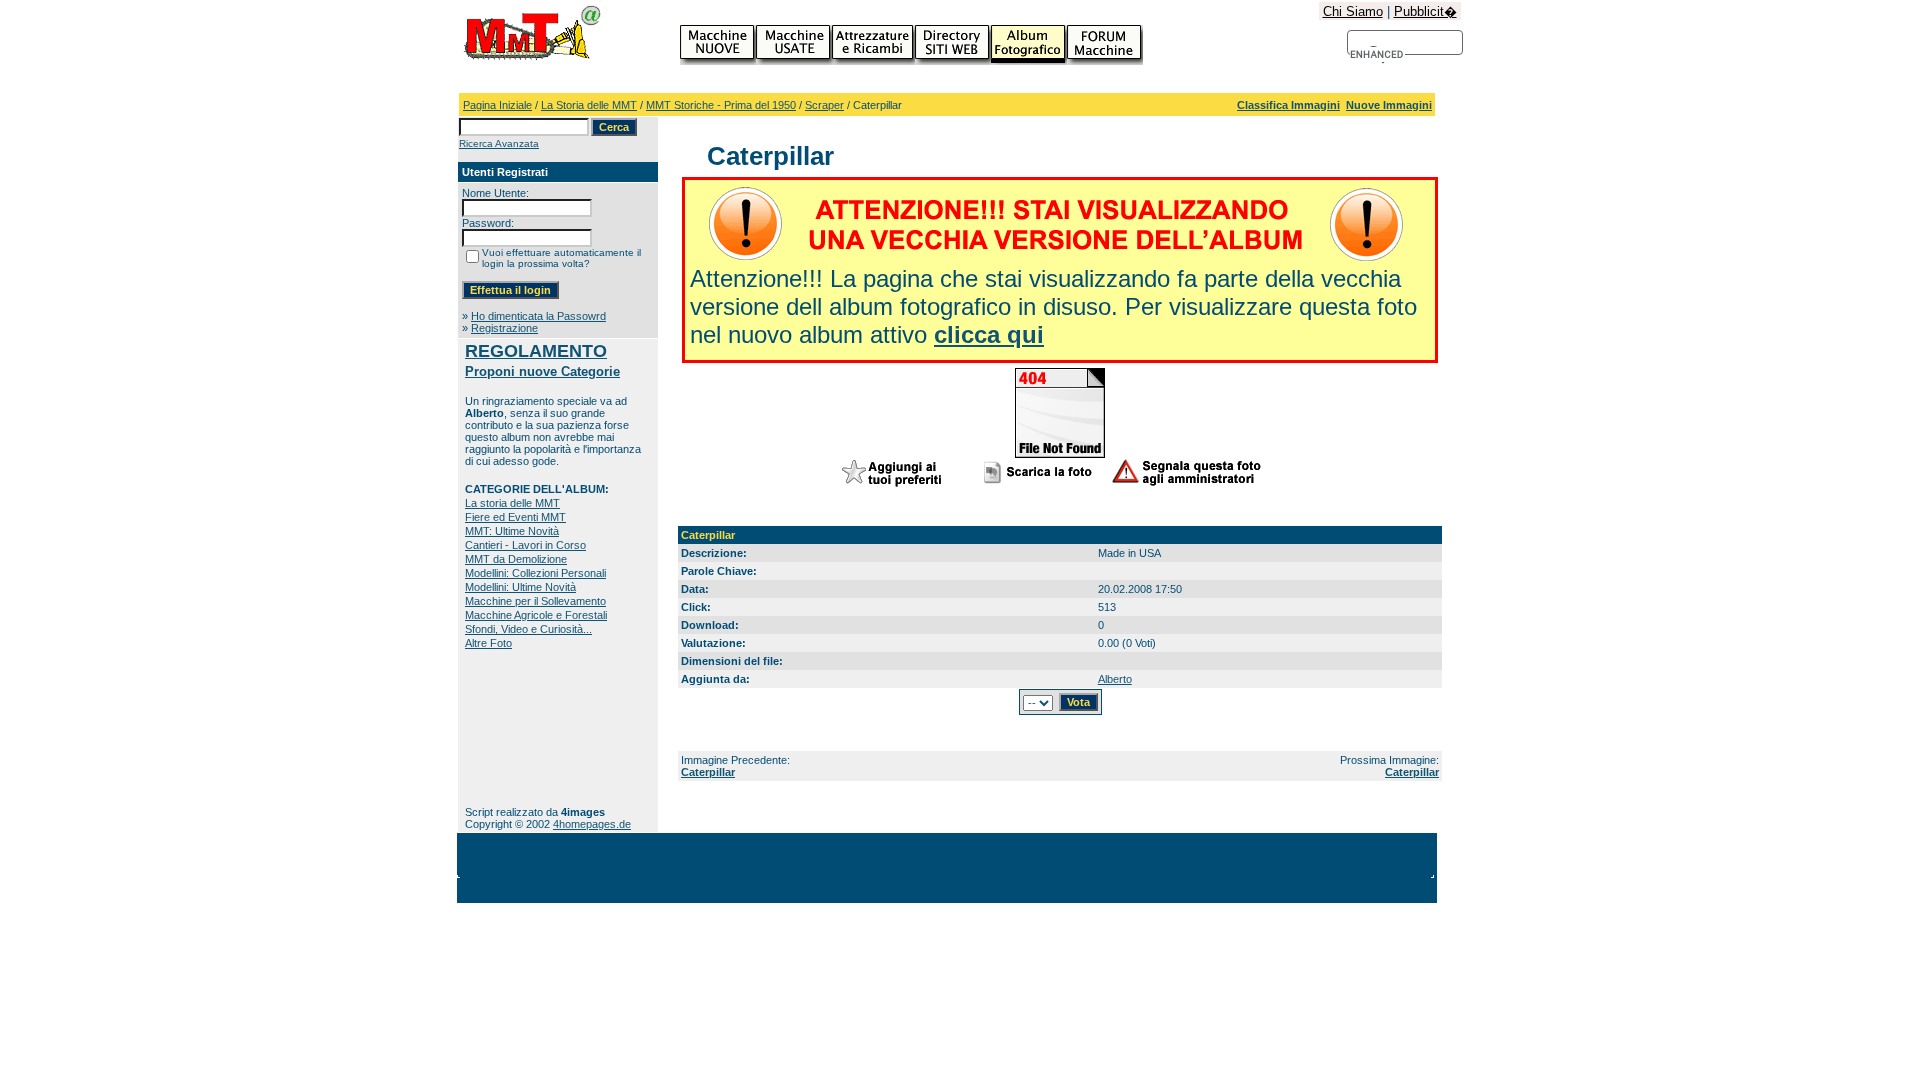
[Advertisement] (527, 727)
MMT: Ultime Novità (512, 531)
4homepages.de (592, 824)
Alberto (1115, 679)
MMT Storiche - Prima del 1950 (721, 105)
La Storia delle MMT (589, 105)
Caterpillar (708, 772)
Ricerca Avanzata (499, 143)
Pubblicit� (1425, 11)
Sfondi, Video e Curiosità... (528, 629)
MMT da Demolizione (516, 559)
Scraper (824, 105)
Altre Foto (488, 643)
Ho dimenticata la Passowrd (538, 316)
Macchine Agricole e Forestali (536, 615)
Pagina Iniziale (497, 105)
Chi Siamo (1353, 11)
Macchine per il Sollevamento (535, 601)
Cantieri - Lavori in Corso (525, 545)
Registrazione (504, 328)
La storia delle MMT (512, 503)
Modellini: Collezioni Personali (535, 573)
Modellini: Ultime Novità (520, 587)
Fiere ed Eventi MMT (515, 517)
